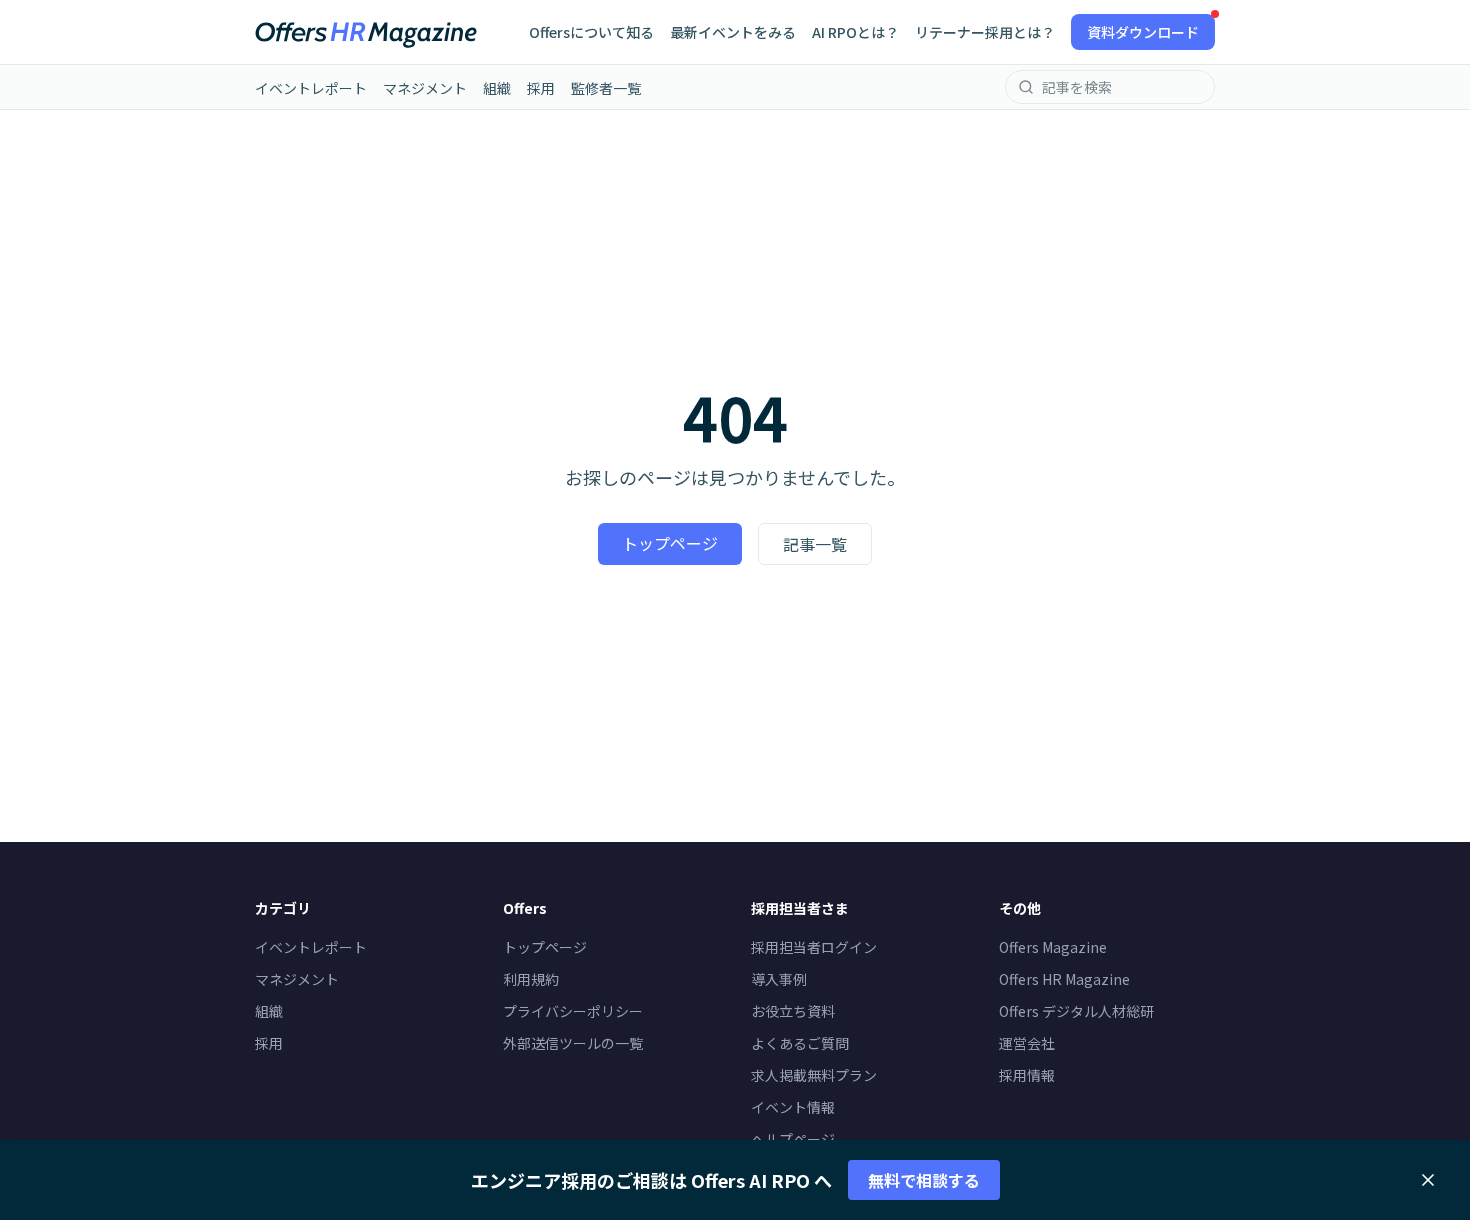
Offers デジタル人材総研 (1076, 1011)
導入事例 (779, 979)
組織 (497, 88)
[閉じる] (1428, 1180)
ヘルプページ (793, 1139)
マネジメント (425, 88)
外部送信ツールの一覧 (573, 1043)
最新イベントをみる (733, 32)
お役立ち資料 (793, 1011)
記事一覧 (815, 544)
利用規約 (531, 979)
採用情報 (1027, 1075)
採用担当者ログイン (814, 947)
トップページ (670, 543)
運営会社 (1027, 1043)
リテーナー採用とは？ (985, 32)
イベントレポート (311, 88)
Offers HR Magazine (1064, 979)
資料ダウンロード (1143, 32)
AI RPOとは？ (855, 32)
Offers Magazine (1053, 947)
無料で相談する (924, 1180)
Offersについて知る (591, 32)
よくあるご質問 (800, 1043)
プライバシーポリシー (573, 1011)
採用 (541, 88)
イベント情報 (793, 1107)
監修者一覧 (606, 88)
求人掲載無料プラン (814, 1075)
